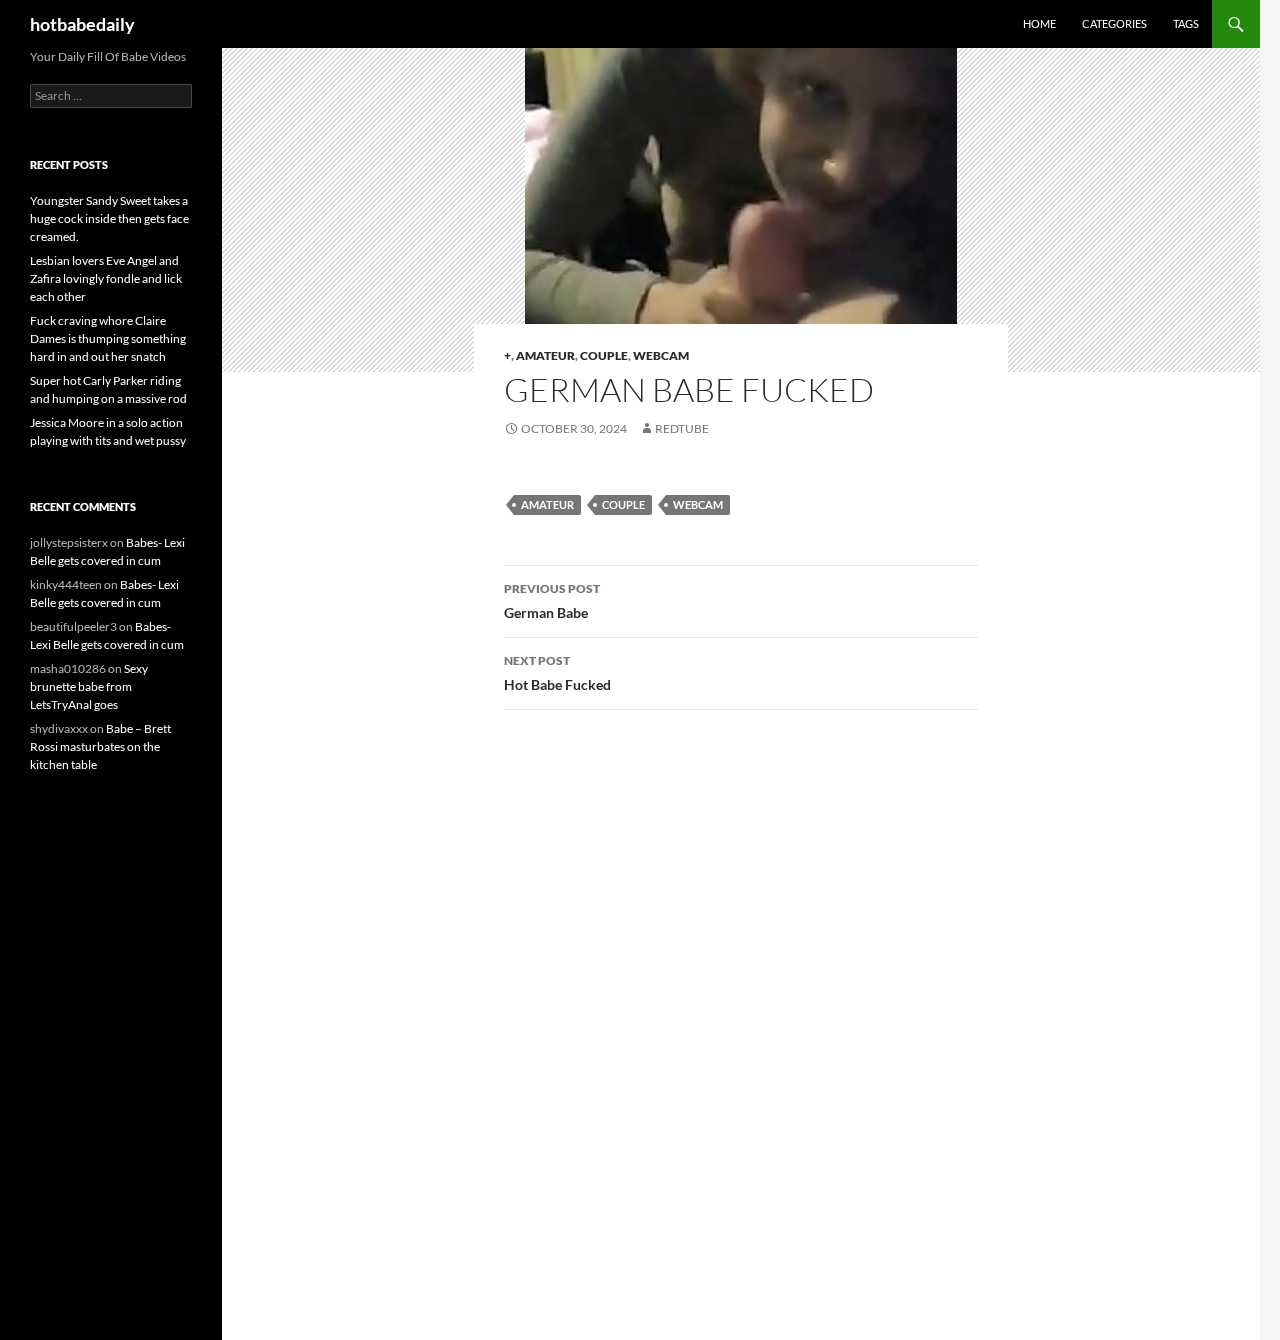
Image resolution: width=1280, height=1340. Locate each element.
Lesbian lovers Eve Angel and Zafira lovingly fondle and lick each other (106, 278)
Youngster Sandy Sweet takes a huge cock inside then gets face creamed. (109, 218)
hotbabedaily (82, 24)
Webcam (661, 355)
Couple (604, 355)
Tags (1186, 23)
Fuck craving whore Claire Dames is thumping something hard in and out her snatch (108, 338)
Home (1039, 23)
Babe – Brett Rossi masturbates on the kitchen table (100, 746)
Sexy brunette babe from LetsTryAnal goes (89, 686)
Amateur (545, 355)
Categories (1114, 23)
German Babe (552, 601)
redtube (682, 428)
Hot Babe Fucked (557, 673)
